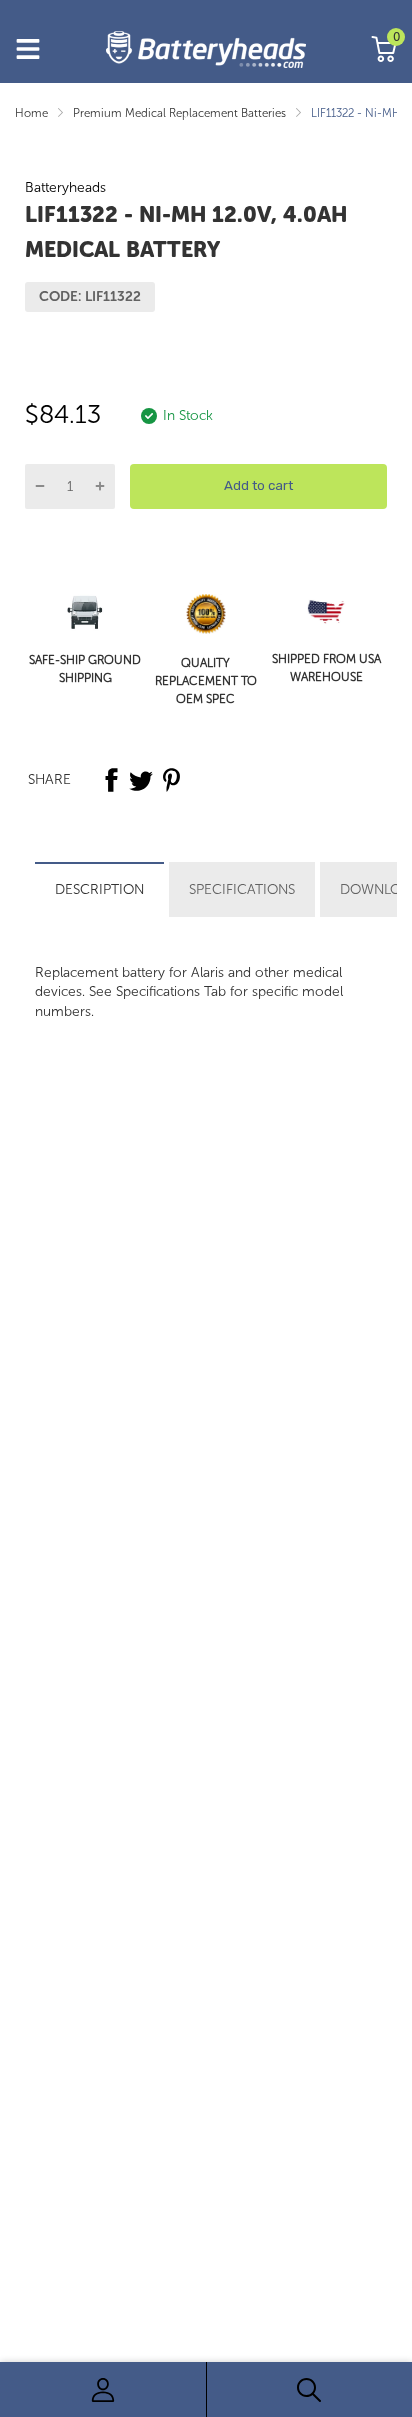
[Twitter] (141, 780)
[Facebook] (111, 780)
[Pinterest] (171, 780)
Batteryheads (65, 187)
